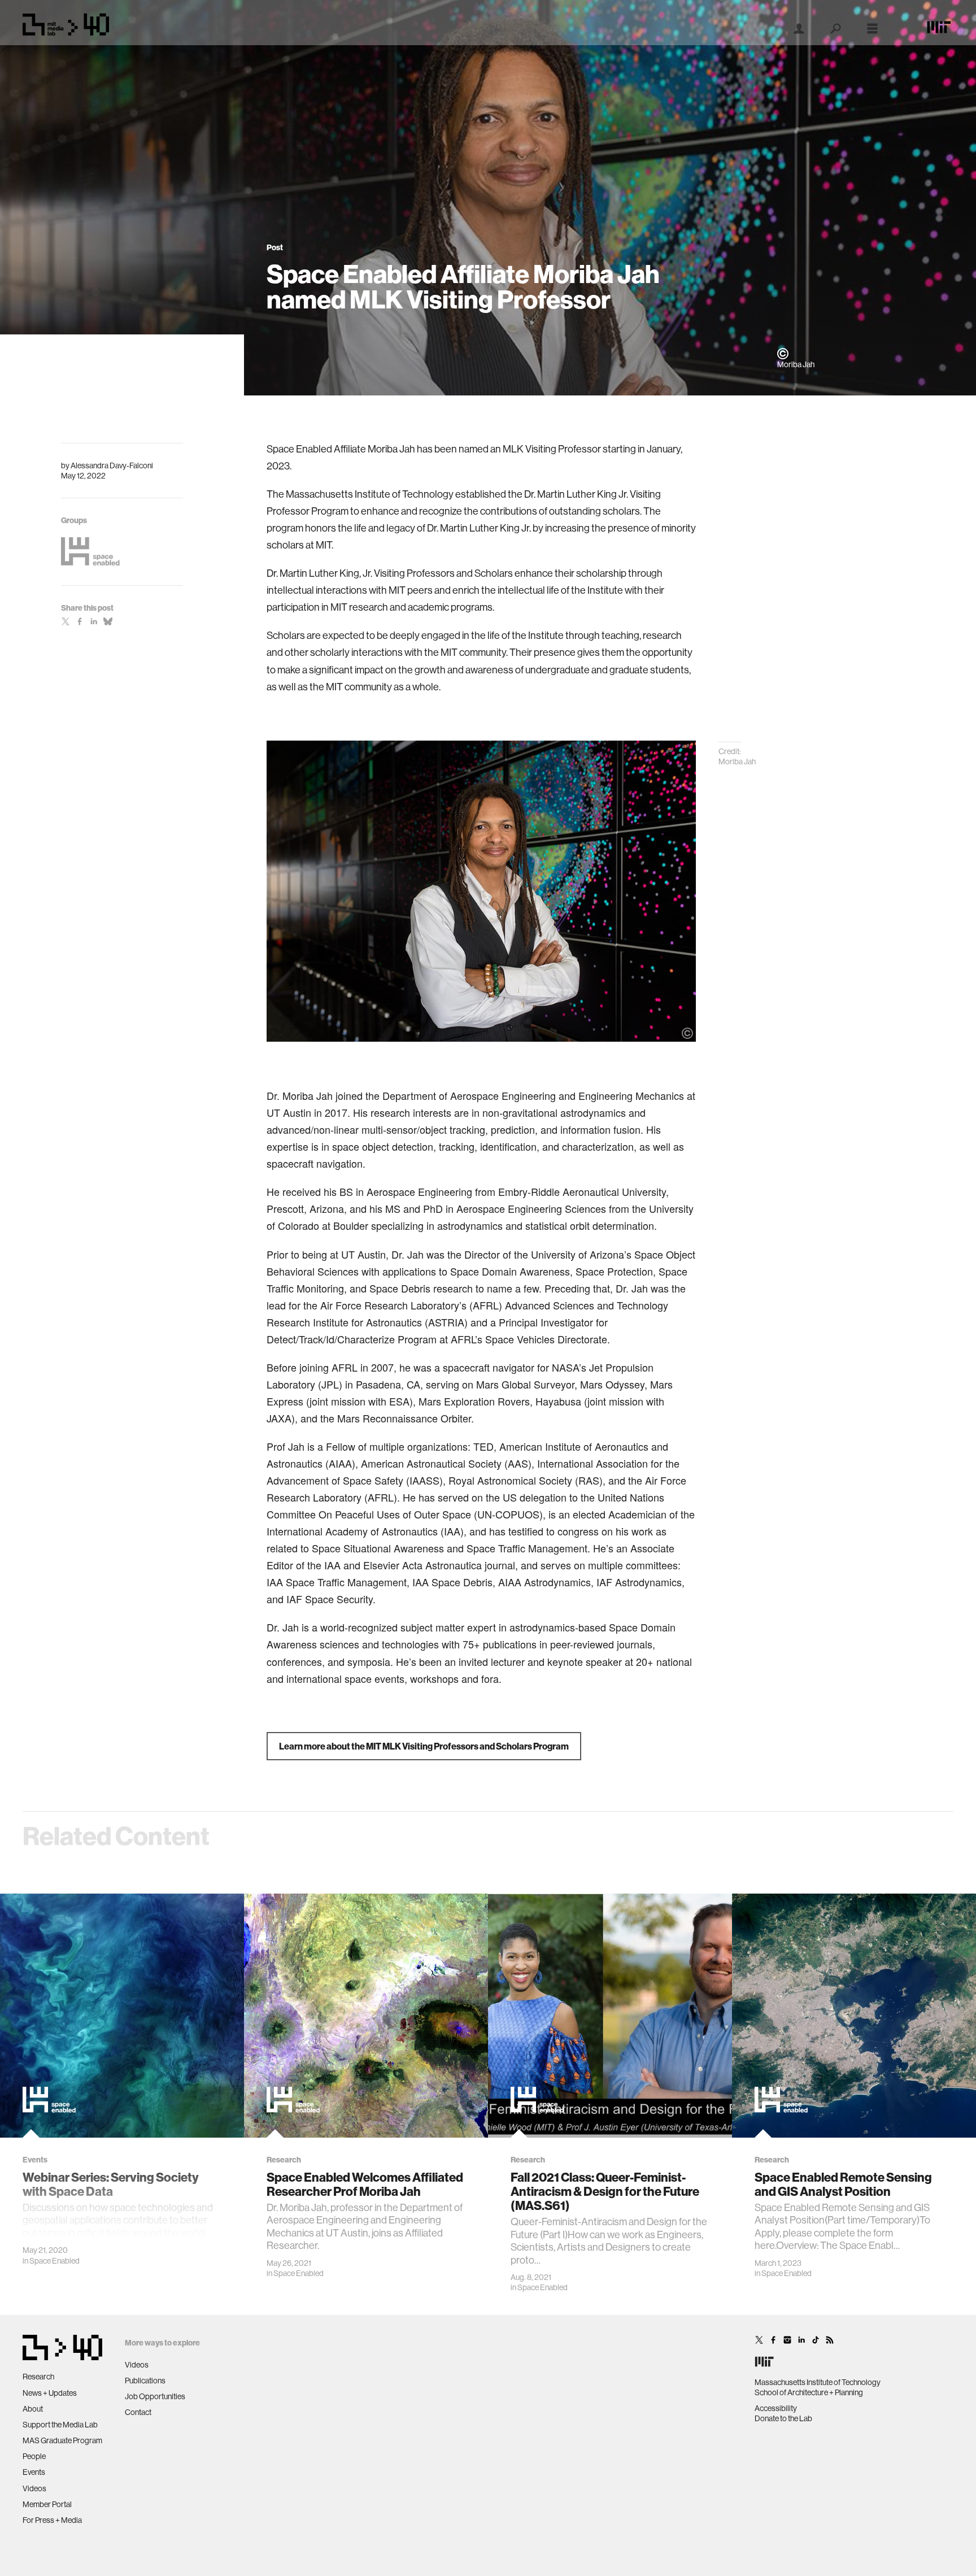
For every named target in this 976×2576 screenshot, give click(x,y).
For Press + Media (52, 2520)
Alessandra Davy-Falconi (112, 465)
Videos (34, 2488)
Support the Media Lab (60, 2425)
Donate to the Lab (783, 2418)
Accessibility (776, 2408)
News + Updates (50, 2393)
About (33, 2409)
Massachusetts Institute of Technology (818, 2382)
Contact (138, 2412)
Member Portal (47, 2504)
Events (34, 2472)
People (34, 2456)
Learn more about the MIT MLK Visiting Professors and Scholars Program (424, 1746)
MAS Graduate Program (62, 2440)
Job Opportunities (155, 2396)
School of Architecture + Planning (809, 2392)
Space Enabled (55, 2261)
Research (38, 2377)
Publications (145, 2381)
